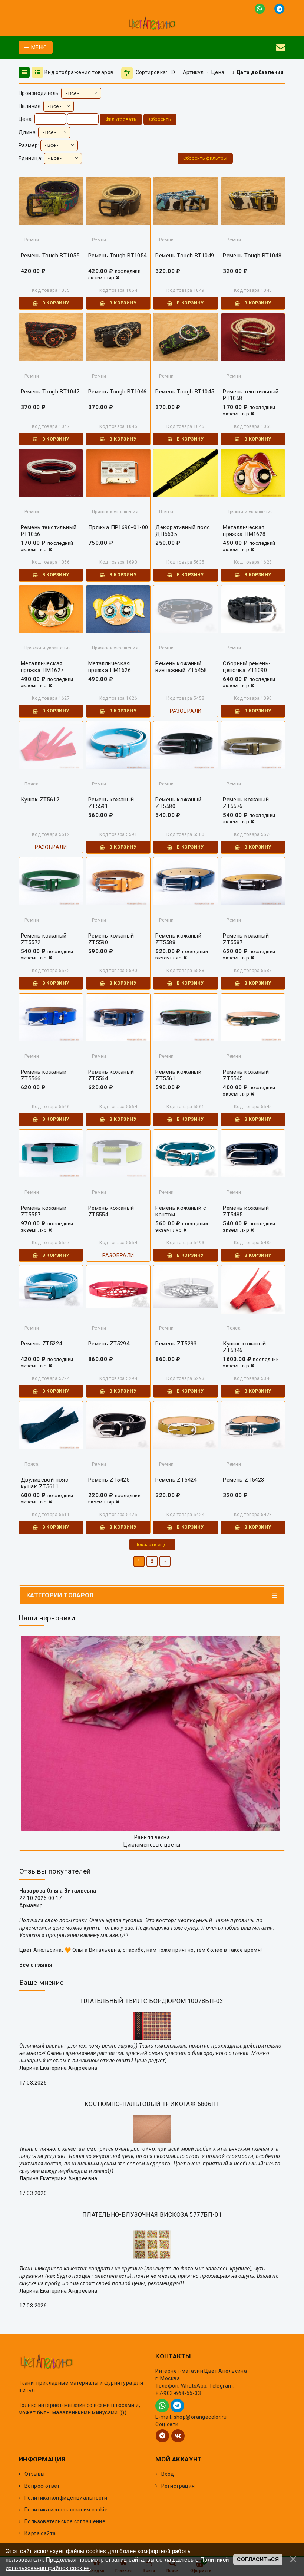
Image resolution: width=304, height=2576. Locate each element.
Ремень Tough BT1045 (185, 392)
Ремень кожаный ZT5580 (178, 803)
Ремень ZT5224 (41, 1344)
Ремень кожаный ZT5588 (178, 939)
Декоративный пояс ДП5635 (183, 531)
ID (173, 72)
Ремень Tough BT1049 (185, 256)
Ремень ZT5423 (243, 1480)
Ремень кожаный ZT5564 (111, 1075)
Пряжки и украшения (115, 512)
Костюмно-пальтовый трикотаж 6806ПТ (152, 2104)
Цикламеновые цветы (152, 1845)
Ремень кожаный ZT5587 (246, 939)
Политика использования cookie (66, 2510)
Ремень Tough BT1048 (252, 256)
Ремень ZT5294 (109, 1344)
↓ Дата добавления (258, 72)
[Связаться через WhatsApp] (261, 8)
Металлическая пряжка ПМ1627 (42, 667)
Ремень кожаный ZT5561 (178, 1075)
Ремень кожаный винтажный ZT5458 (181, 667)
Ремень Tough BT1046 (118, 392)
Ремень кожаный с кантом (181, 1211)
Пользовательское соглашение (65, 2521)
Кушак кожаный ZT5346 (244, 1347)
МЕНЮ (38, 47)
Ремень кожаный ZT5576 (246, 803)
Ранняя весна (152, 1837)
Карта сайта (40, 2533)
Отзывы (35, 2474)
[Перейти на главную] (152, 24)
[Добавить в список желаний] (53, 205)
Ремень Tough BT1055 (50, 256)
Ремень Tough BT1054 (118, 256)
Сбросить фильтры (205, 158)
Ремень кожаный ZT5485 (246, 1211)
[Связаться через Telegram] (280, 8)
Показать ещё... (152, 1544)
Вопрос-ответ (42, 2486)
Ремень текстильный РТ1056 (49, 531)
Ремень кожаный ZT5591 (111, 803)
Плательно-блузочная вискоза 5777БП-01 (152, 2215)
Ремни (32, 240)
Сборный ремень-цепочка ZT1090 (247, 667)
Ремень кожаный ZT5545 (246, 1075)
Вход (168, 2474)
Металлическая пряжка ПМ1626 (110, 667)
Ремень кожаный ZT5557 (44, 1211)
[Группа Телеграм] (162, 2436)
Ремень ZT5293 (176, 1344)
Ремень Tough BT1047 (50, 392)
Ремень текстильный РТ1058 (251, 395)
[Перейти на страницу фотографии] (152, 1733)
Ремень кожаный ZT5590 (111, 939)
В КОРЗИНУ (55, 303)
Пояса (166, 512)
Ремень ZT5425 (109, 1480)
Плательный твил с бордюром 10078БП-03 (152, 2001)
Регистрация (178, 2486)
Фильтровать (121, 119)
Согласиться (258, 2559)
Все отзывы (36, 1965)
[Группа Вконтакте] (178, 2436)
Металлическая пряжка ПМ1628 (244, 531)
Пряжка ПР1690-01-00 (118, 527)
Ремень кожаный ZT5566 (44, 1075)
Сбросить (160, 119)
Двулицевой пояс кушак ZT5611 (44, 1483)
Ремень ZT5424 (176, 1480)
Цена (218, 72)
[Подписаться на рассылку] (281, 47)
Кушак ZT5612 (40, 800)
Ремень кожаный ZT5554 (111, 1211)
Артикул (193, 72)
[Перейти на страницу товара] (51, 1287)
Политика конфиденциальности (66, 2498)
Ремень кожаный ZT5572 (44, 939)
